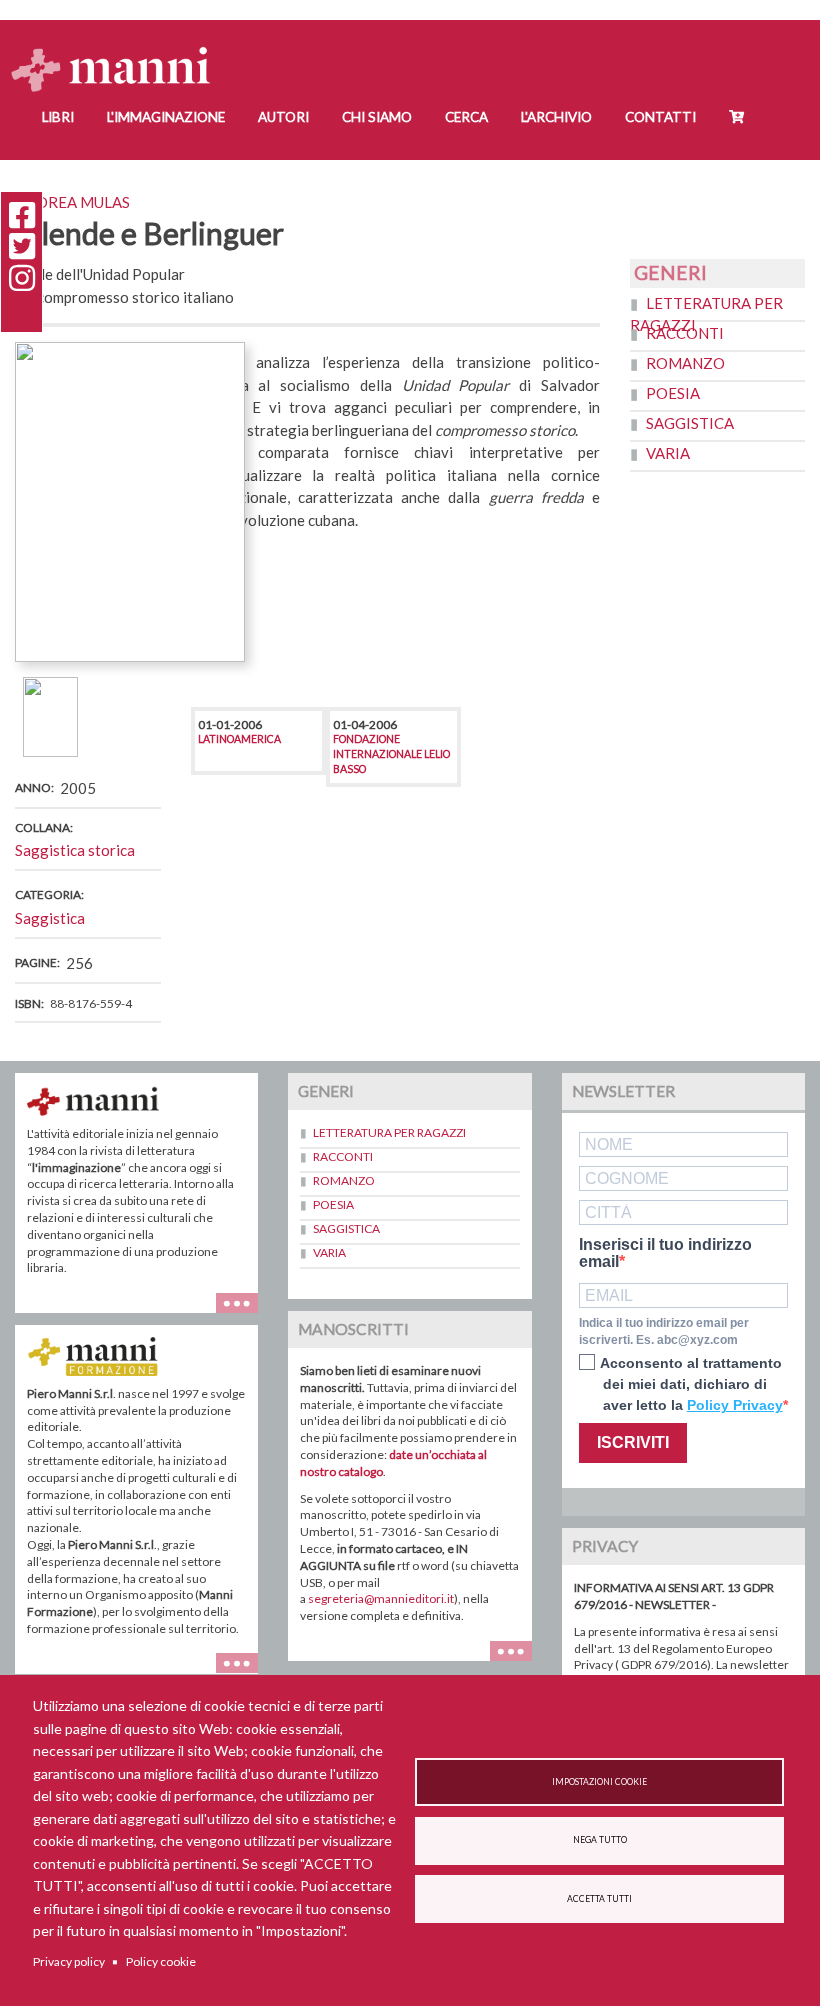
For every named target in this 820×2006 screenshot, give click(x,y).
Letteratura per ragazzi (389, 1132)
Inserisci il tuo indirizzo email (665, 1253)
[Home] (118, 50)
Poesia (673, 393)
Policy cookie (161, 1961)
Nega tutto (600, 1840)
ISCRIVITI (633, 1442)
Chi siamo (377, 117)
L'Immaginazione (166, 117)
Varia (668, 453)
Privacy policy (69, 1961)
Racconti (685, 333)
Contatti (660, 117)
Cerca (466, 117)
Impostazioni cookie (599, 1782)
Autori (283, 117)
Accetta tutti (599, 1899)
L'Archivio (556, 117)
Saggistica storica (75, 850)
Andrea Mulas (72, 202)
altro (518, 1660)
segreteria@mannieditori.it (381, 1598)
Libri (58, 117)
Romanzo (685, 363)
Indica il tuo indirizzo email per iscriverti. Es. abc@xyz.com (664, 1331)
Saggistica (50, 918)
